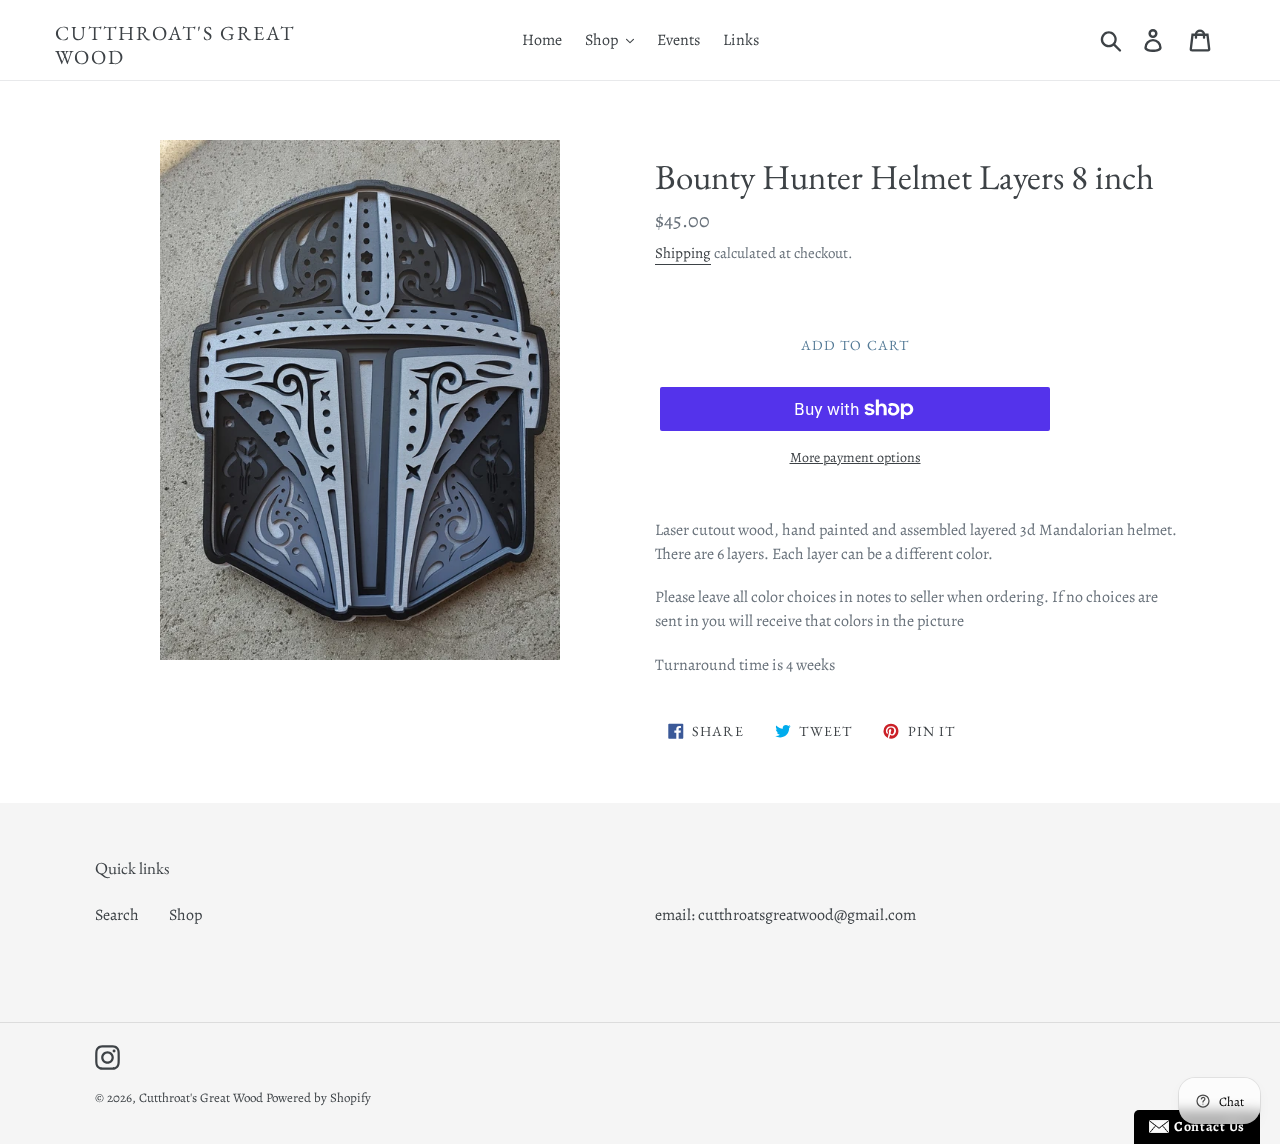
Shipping (683, 253)
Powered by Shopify (318, 1097)
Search (117, 915)
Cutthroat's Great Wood (175, 45)
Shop (185, 915)
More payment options (855, 457)
